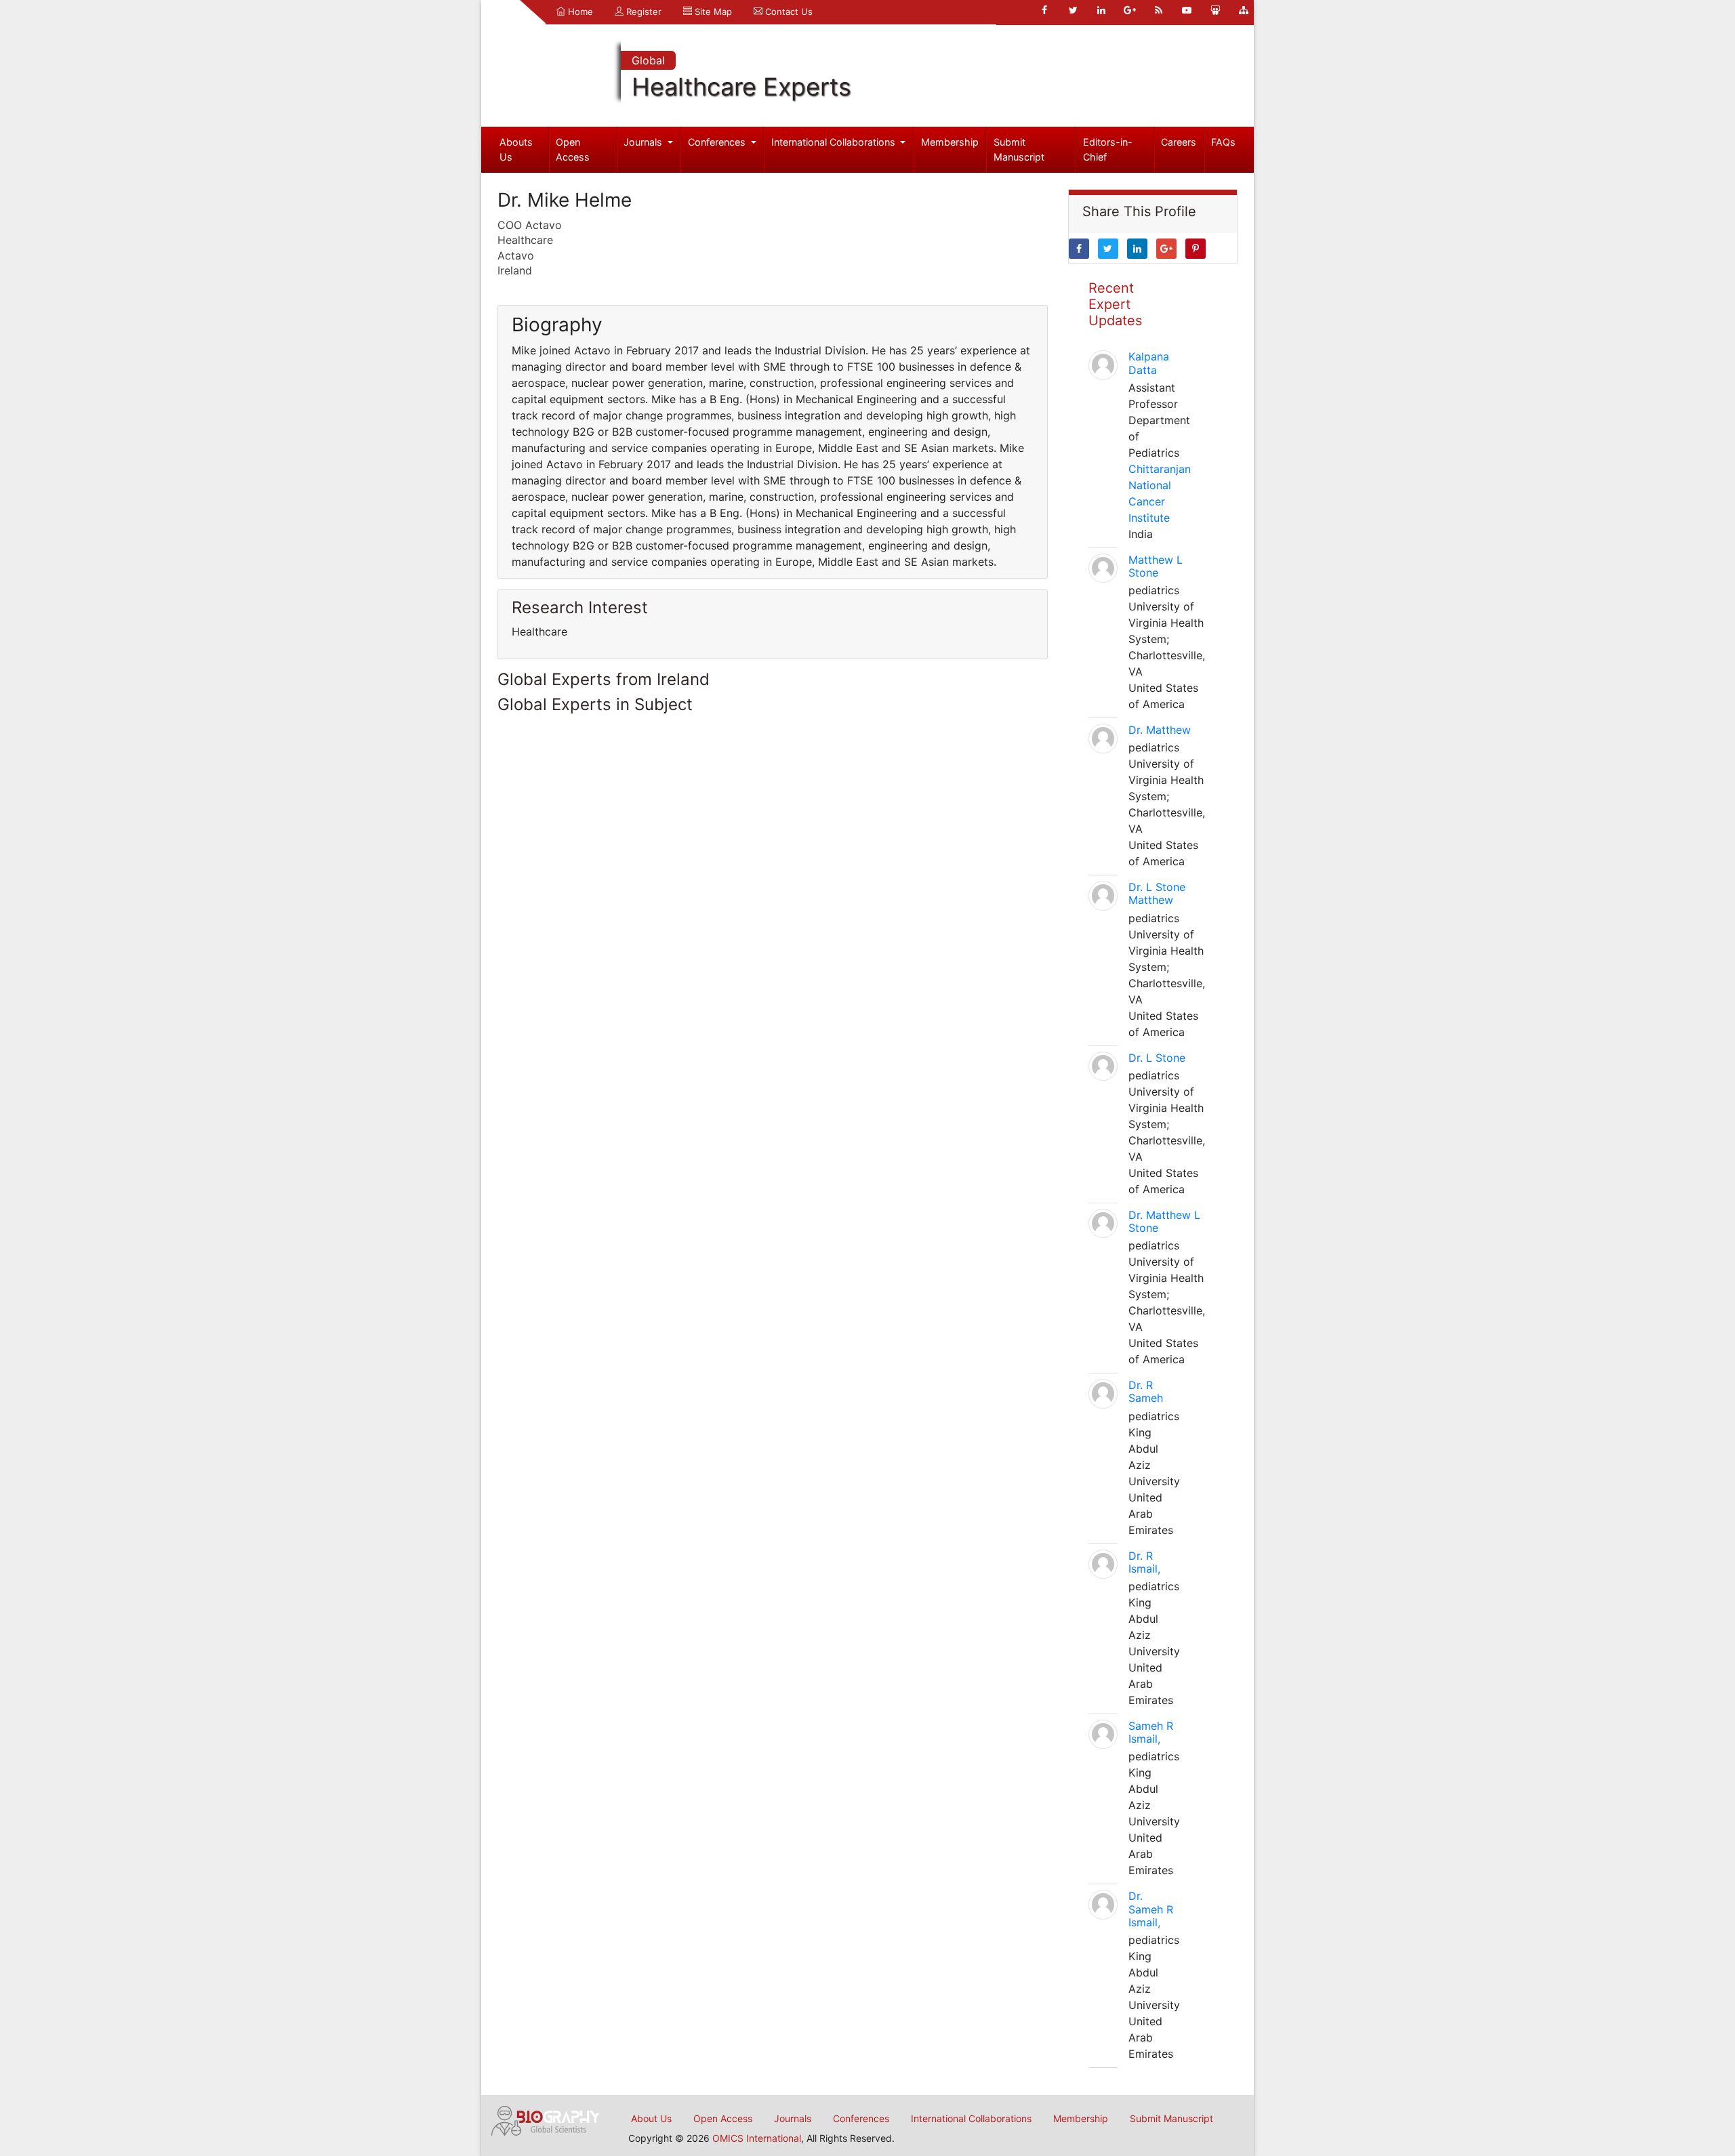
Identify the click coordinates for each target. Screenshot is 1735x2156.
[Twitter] (1073, 10)
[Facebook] (1044, 10)
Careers (1179, 142)
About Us (651, 2118)
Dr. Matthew (1160, 730)
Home (579, 12)
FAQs (1223, 142)
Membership (950, 142)
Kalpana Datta (1149, 363)
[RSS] (1158, 10)
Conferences (718, 142)
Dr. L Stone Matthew (1157, 893)
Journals (644, 142)
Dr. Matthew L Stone (1164, 1221)
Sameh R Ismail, (1151, 1732)
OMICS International (757, 2138)
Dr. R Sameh (1146, 1391)
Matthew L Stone (1156, 566)
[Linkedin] (1101, 10)
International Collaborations (835, 142)
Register (642, 12)
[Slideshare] (1215, 10)
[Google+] (1130, 10)
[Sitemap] (1244, 10)
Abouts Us (516, 149)
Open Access (573, 149)
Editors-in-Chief (1108, 149)
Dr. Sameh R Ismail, (1151, 1909)
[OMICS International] (546, 2119)
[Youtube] (1187, 10)
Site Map (712, 12)
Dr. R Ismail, (1144, 1562)
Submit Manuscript (1019, 149)
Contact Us (788, 12)
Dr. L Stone (1157, 1058)
